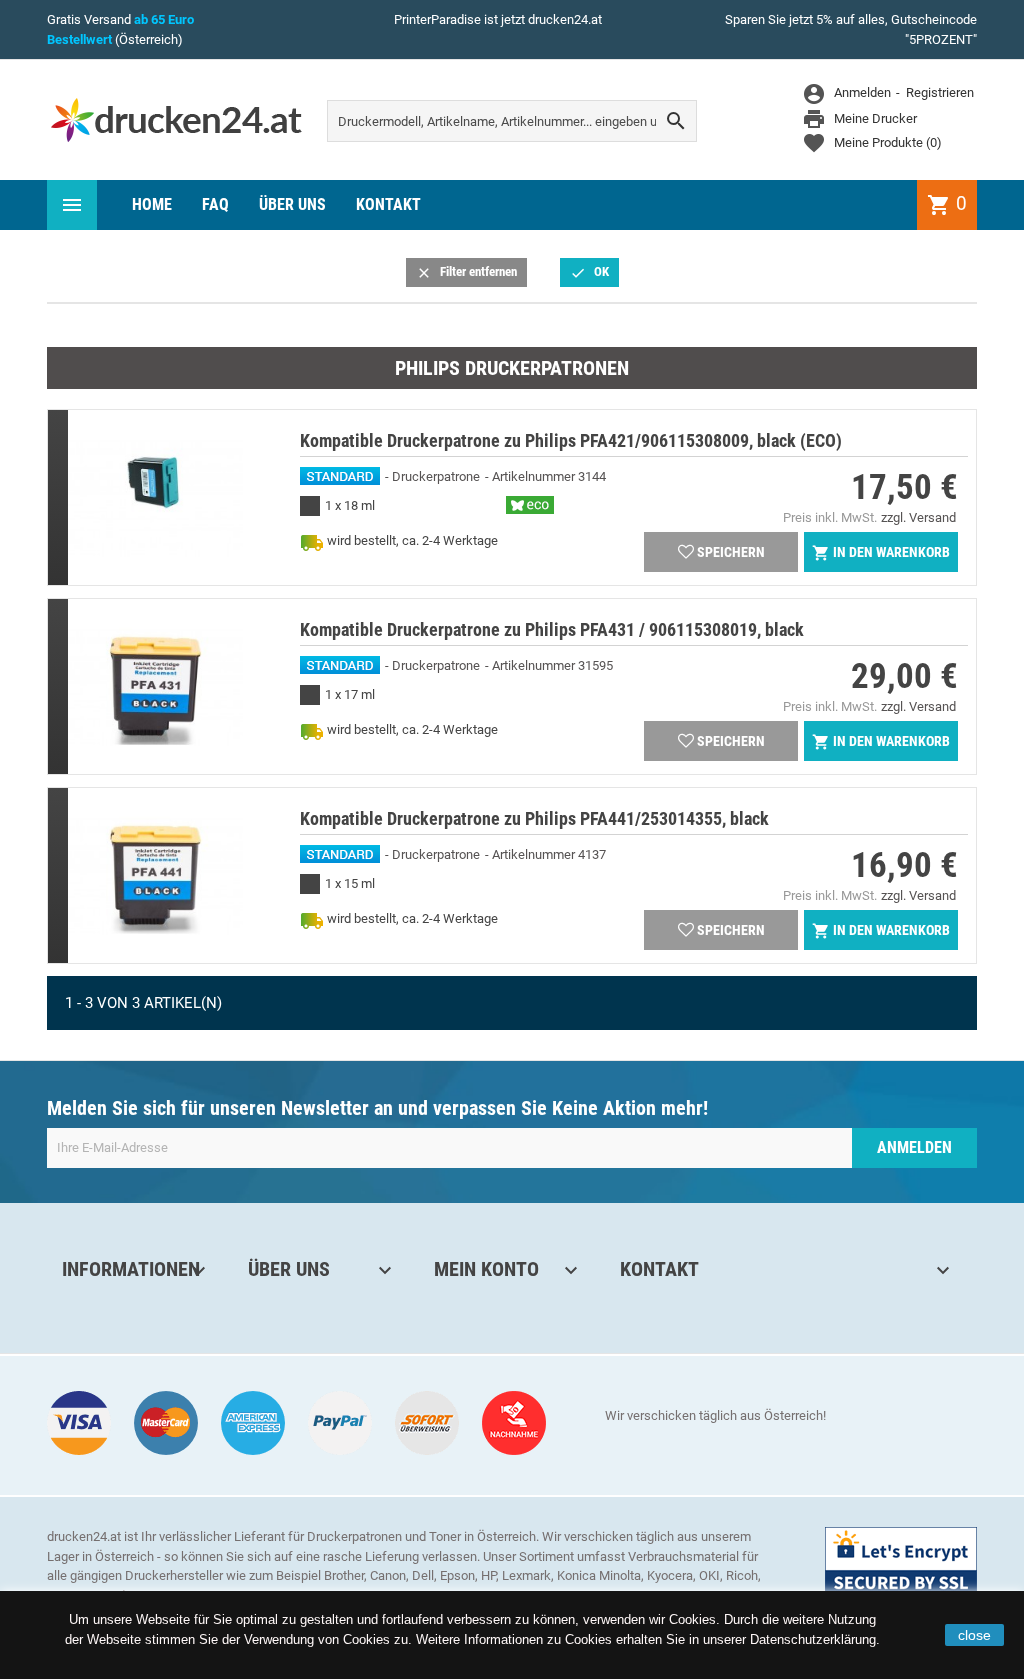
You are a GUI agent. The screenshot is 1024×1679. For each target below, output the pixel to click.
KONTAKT (388, 204)
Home (152, 204)
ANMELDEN (914, 1147)
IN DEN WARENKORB (881, 553)
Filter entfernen (466, 272)
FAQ (215, 204)
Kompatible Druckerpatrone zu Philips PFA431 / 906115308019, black (552, 629)
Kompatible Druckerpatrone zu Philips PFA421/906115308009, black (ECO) (571, 440)
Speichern (731, 552)
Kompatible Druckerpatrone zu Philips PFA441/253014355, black (534, 818)
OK (589, 272)
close (974, 1635)
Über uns (292, 204)
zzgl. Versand (918, 517)
